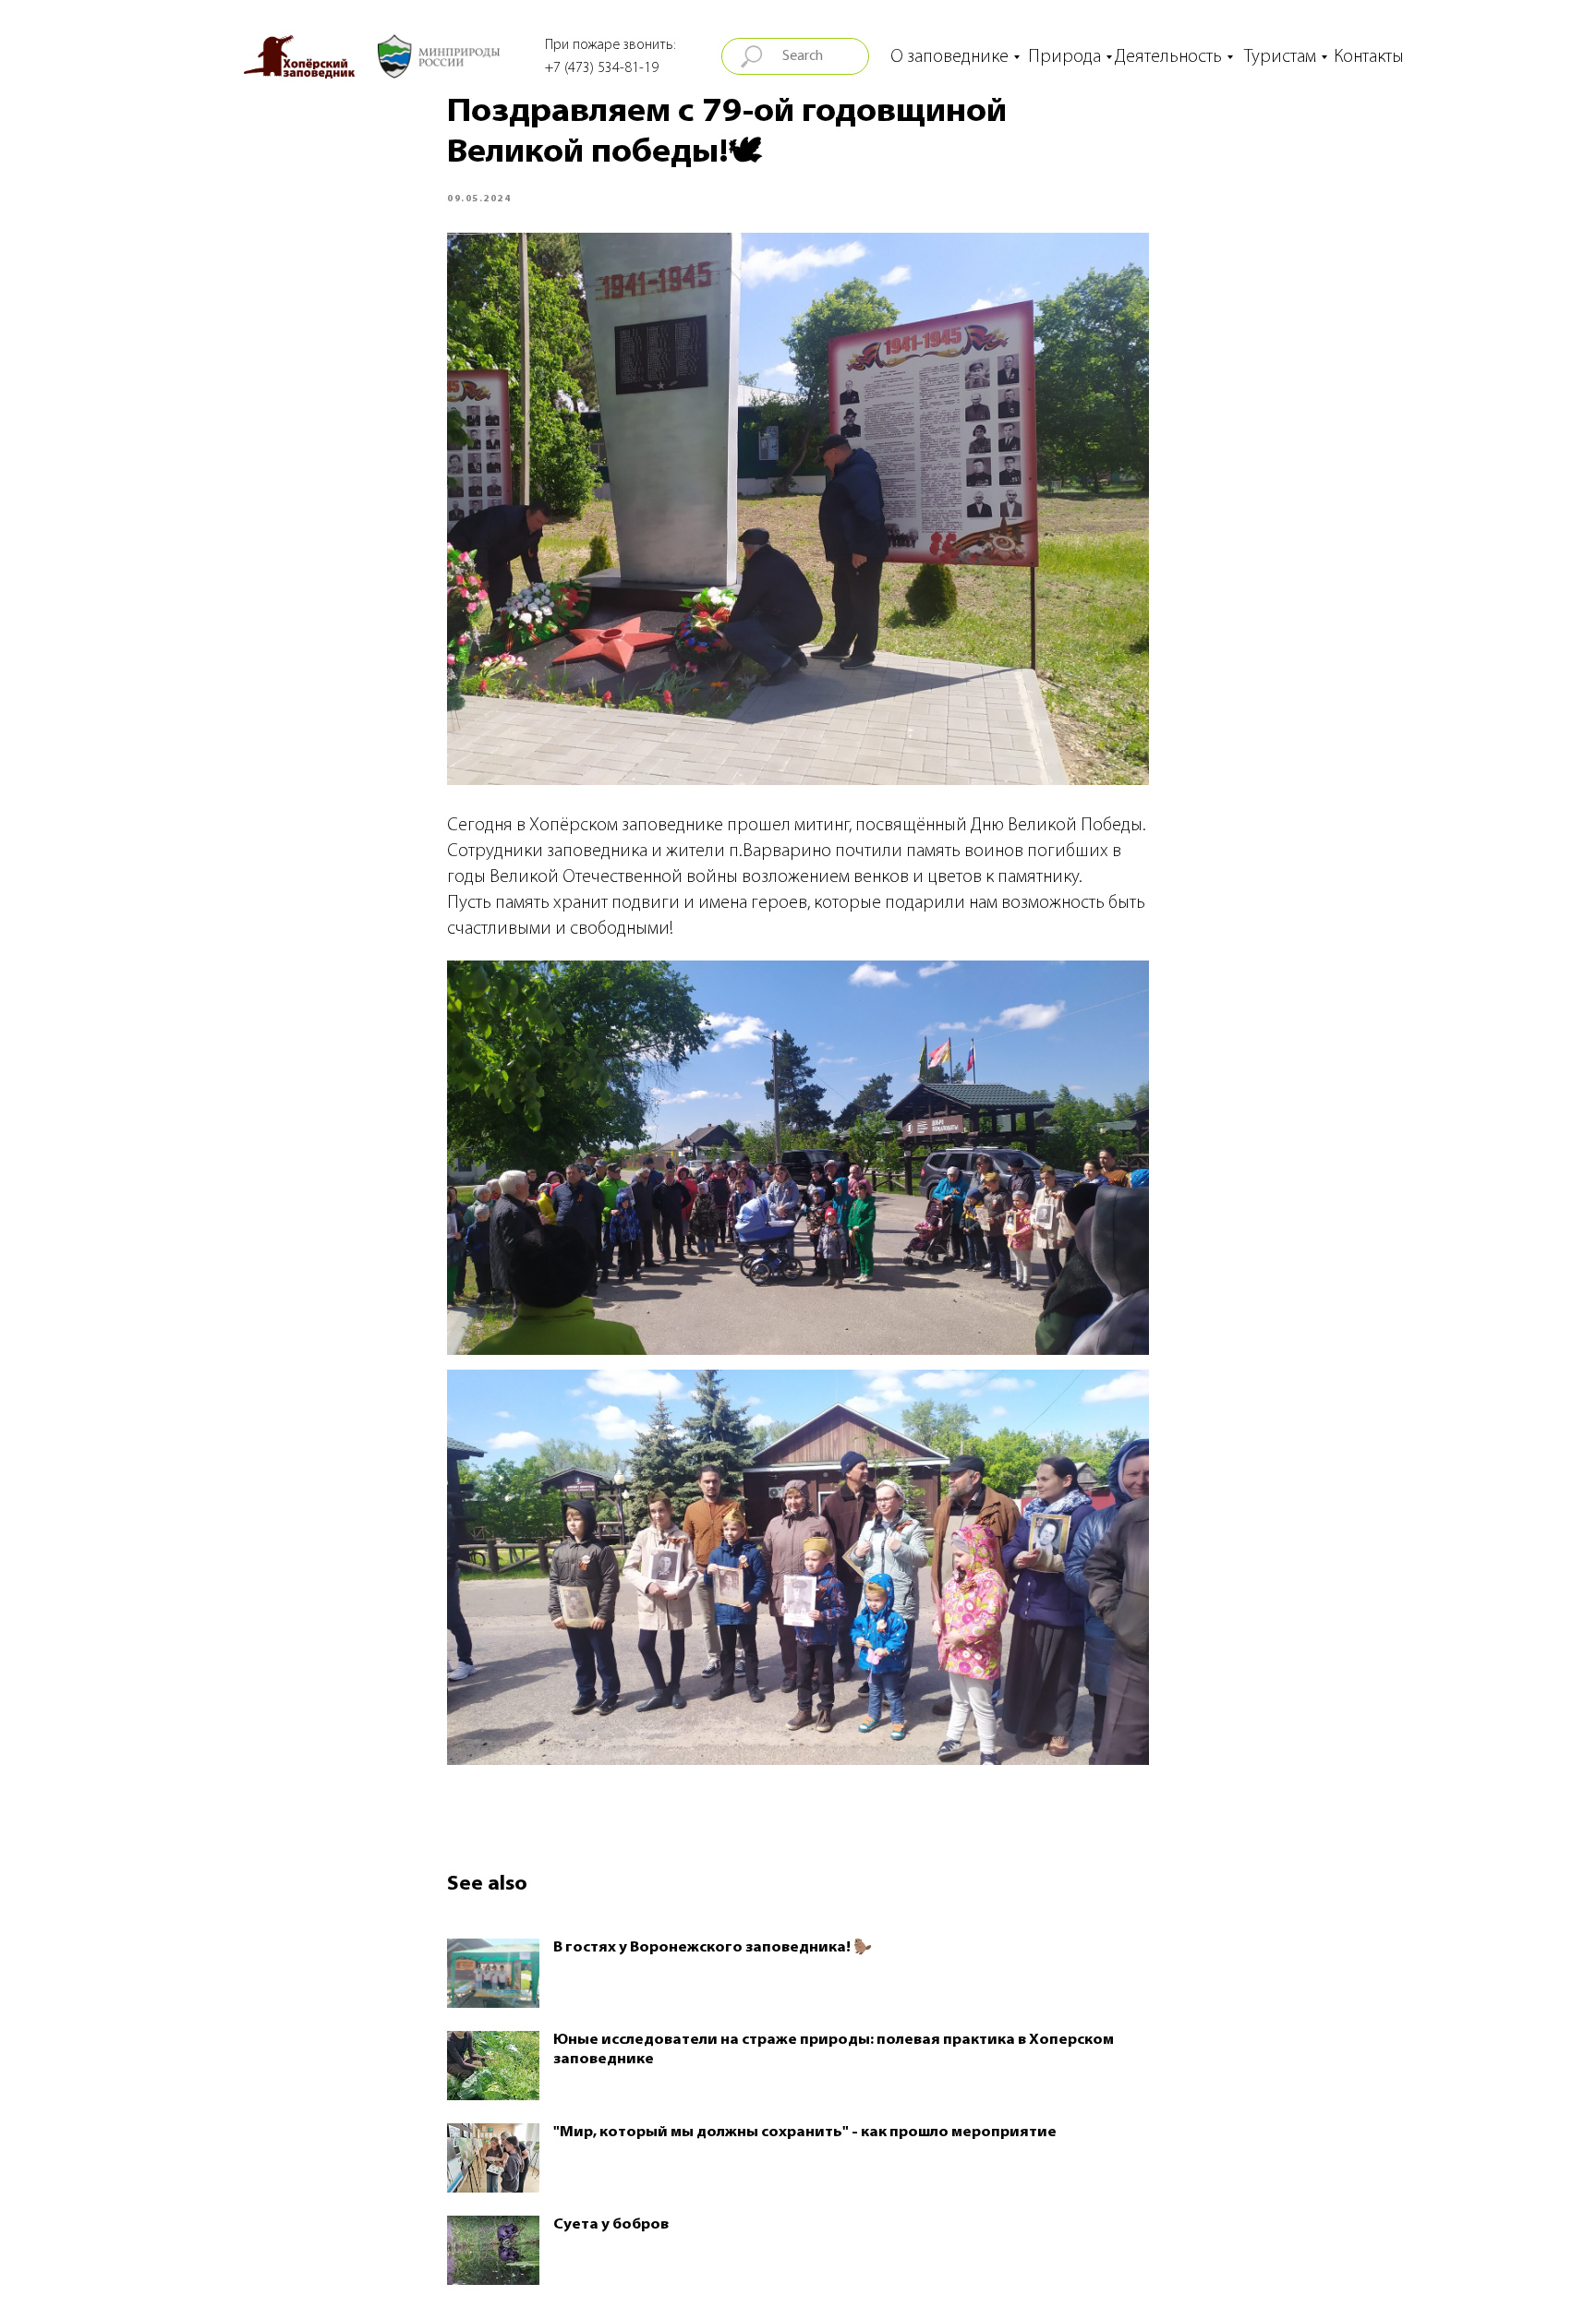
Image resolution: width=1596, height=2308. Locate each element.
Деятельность (1168, 57)
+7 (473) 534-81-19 (602, 68)
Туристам (1280, 57)
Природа (1064, 57)
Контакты (1369, 57)
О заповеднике (949, 57)
